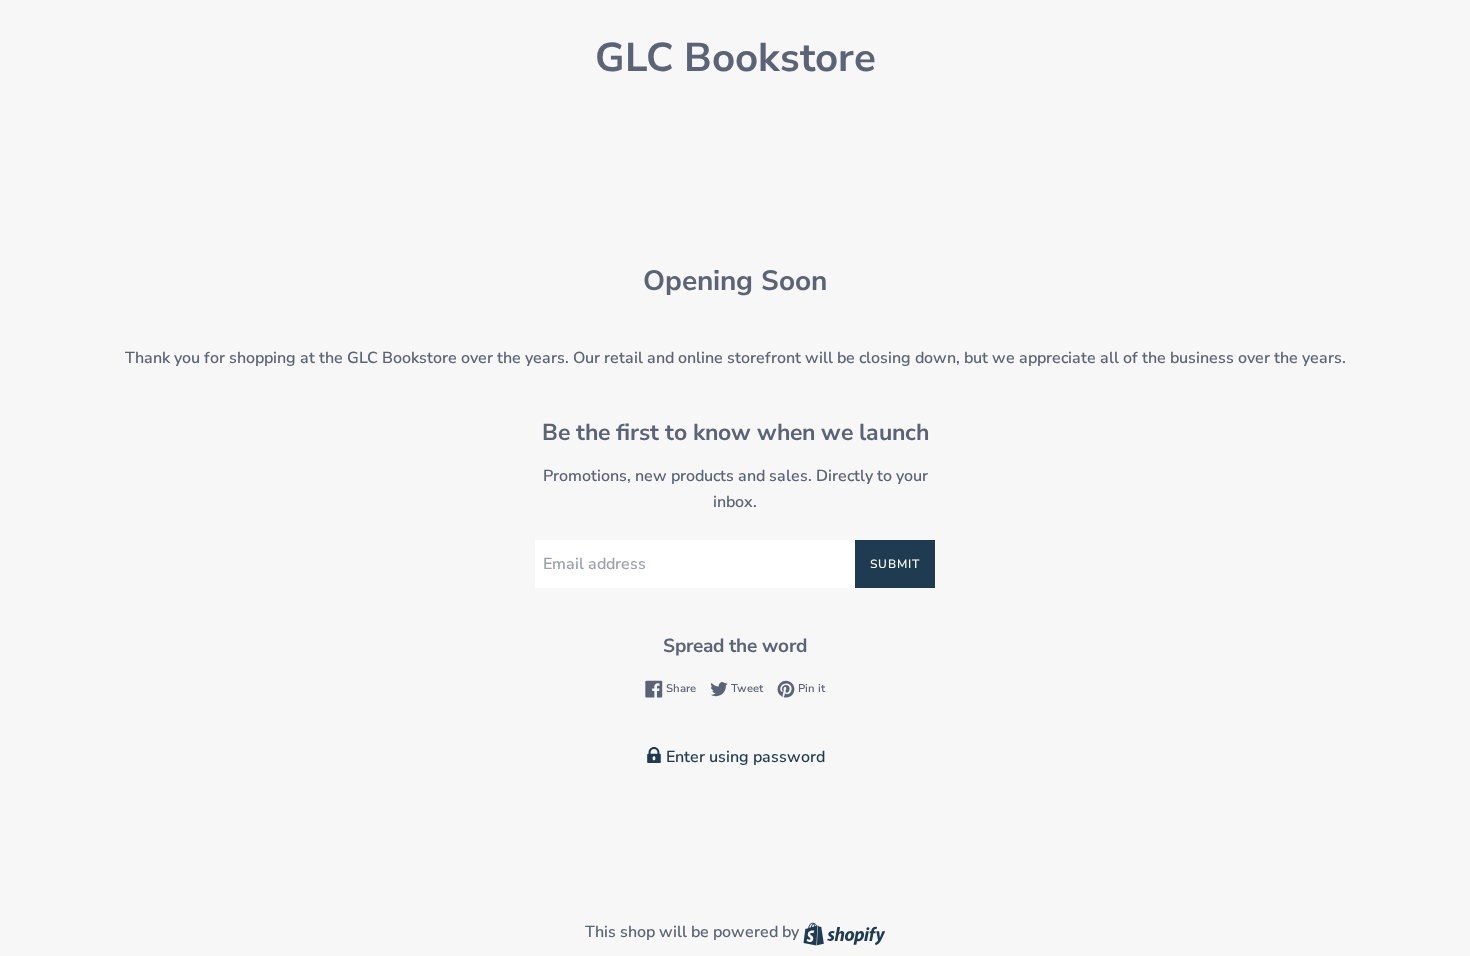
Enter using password (743, 757)
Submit (895, 564)
